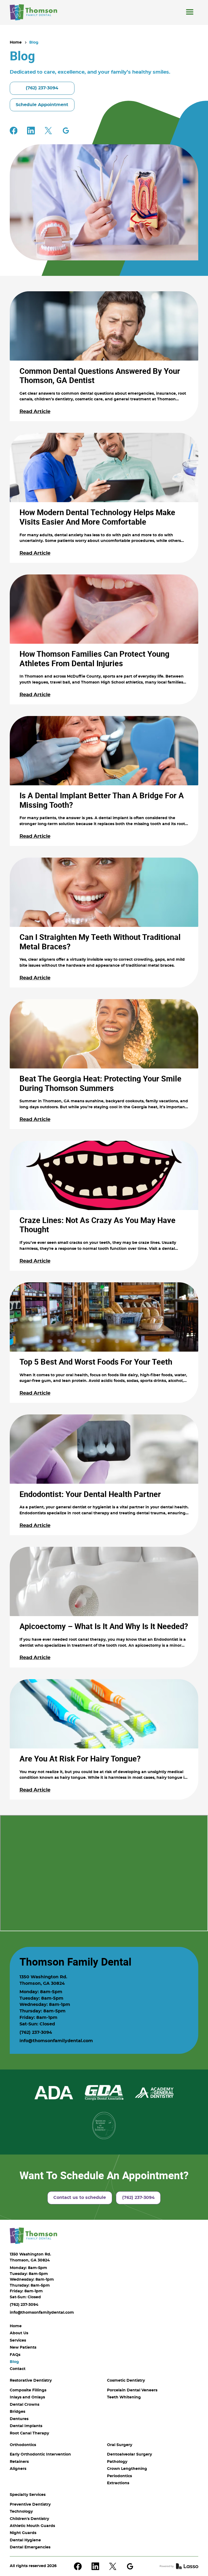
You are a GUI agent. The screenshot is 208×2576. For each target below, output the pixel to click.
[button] (190, 12)
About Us (19, 2333)
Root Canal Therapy (29, 2433)
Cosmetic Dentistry (126, 2381)
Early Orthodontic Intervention (40, 2454)
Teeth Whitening (124, 2397)
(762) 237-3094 (36, 2032)
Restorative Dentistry (31, 2381)
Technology (21, 2512)
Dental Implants (26, 2426)
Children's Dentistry (29, 2519)
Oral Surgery (120, 2445)
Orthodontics (23, 2445)
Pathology (117, 2462)
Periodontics (119, 2476)
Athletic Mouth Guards (32, 2526)
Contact (18, 2369)
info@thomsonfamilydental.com (56, 2041)
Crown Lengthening (127, 2469)
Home (16, 43)
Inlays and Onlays (27, 2397)
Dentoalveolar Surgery (129, 2454)
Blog (34, 43)
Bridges (17, 2412)
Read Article (35, 412)
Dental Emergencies (30, 2547)
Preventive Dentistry (30, 2505)
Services (18, 2340)
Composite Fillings (28, 2390)
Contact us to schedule (80, 2198)
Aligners (18, 2469)
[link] (33, 12)
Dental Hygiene (25, 2540)
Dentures (19, 2419)
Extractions (118, 2483)
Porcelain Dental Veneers (132, 2390)
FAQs (15, 2355)
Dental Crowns (25, 2405)
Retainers (19, 2462)
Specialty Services (28, 2495)
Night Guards (23, 2533)
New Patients (23, 2348)
